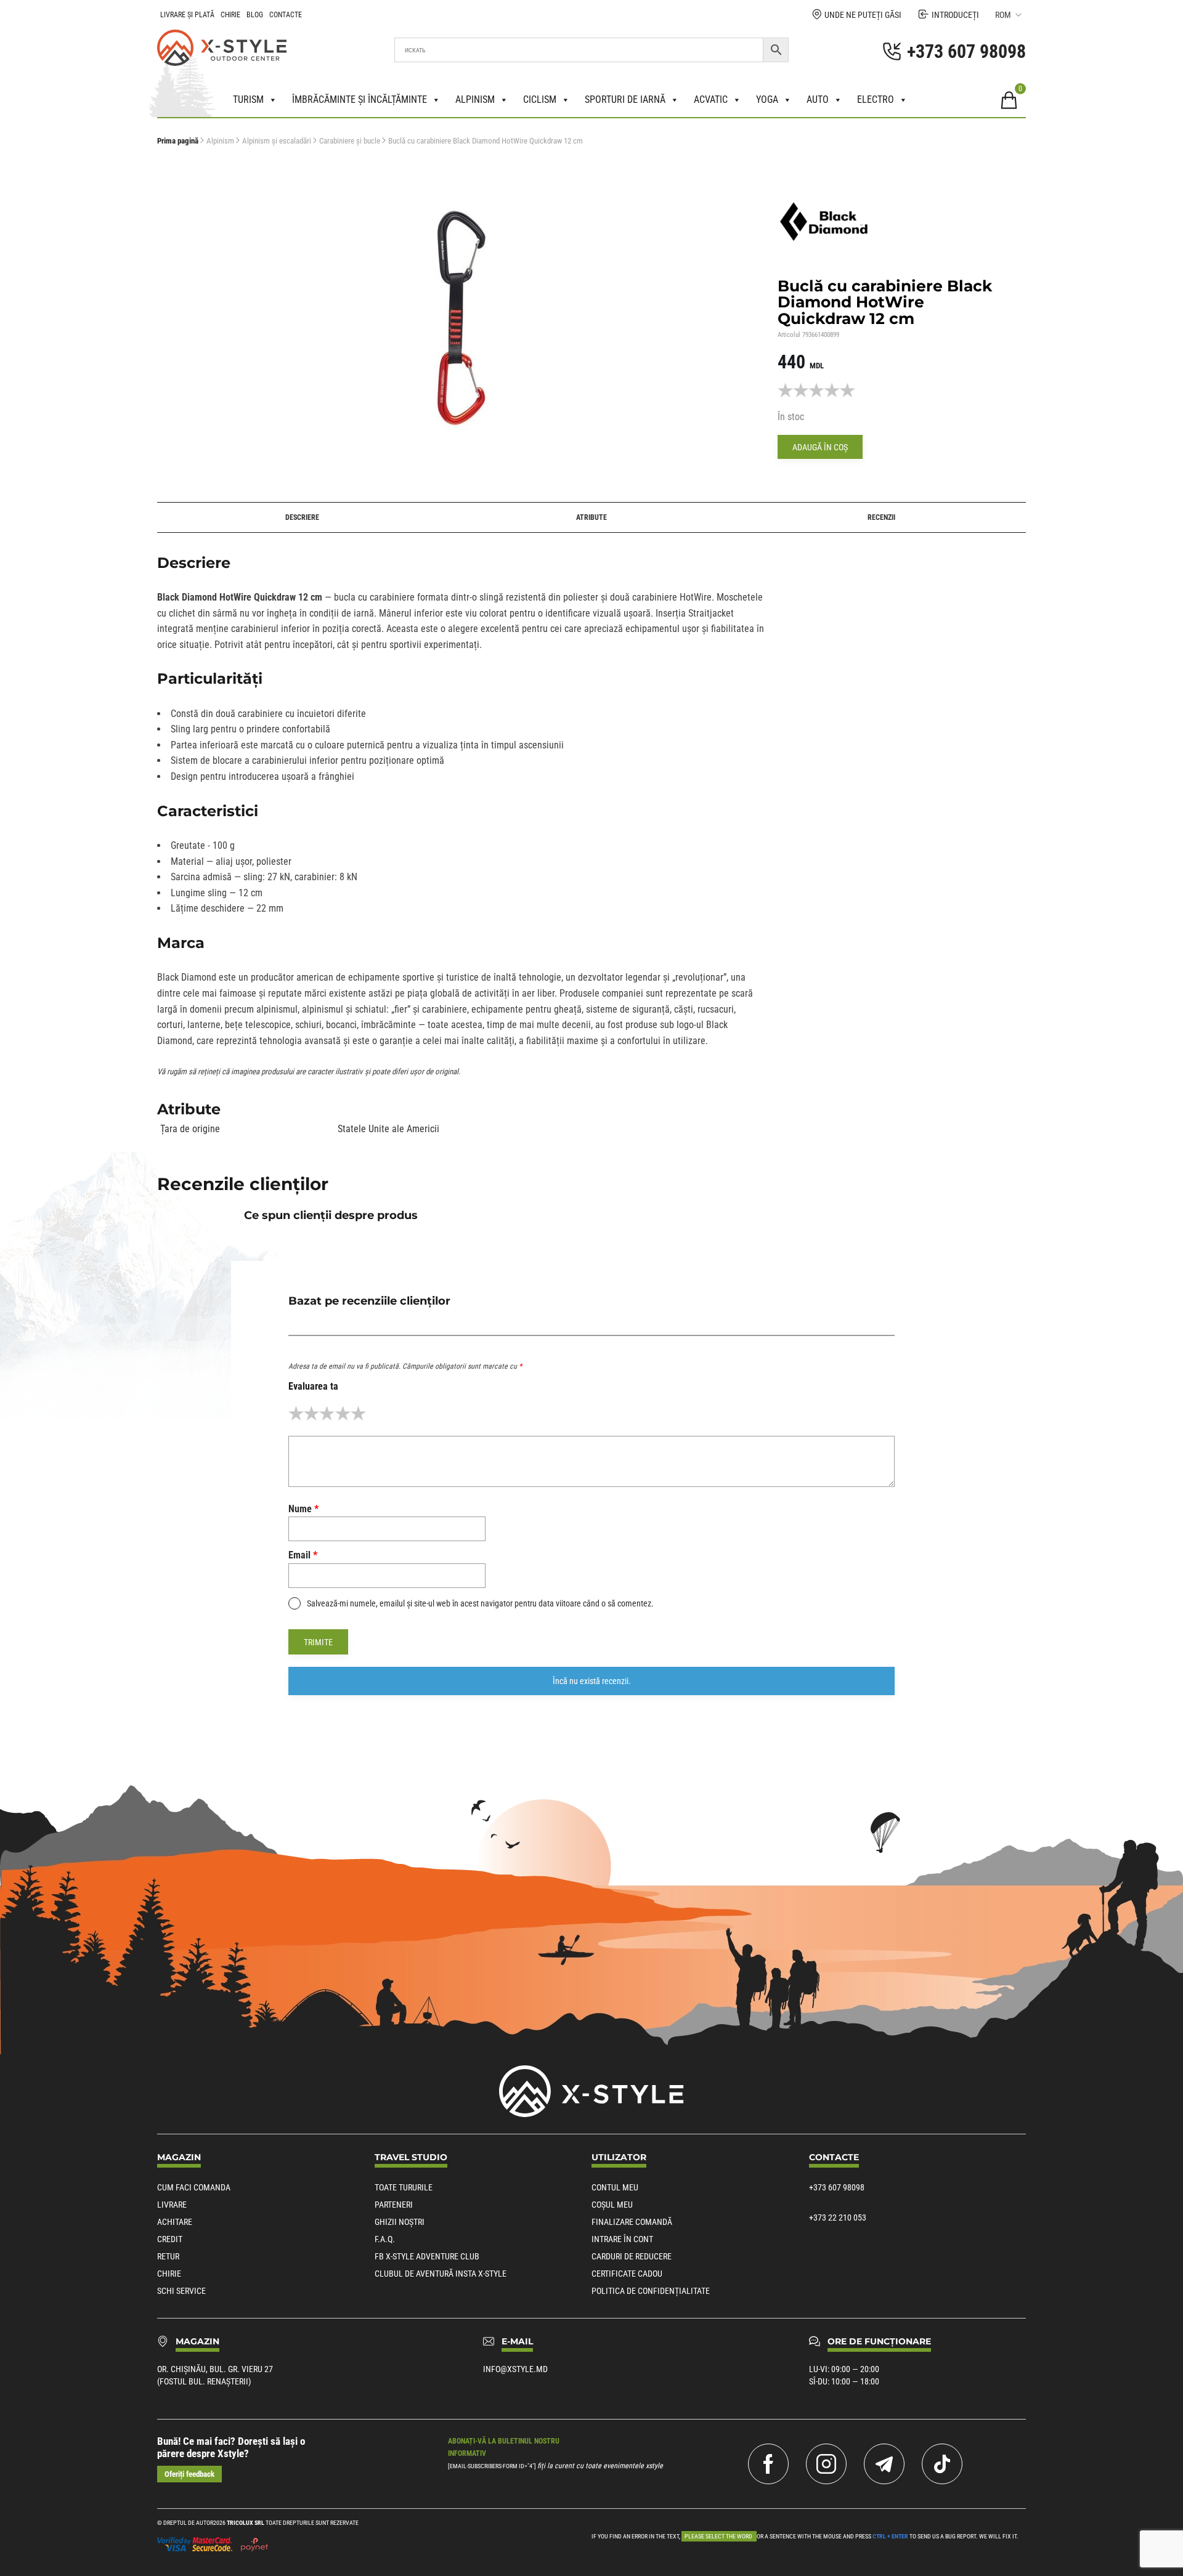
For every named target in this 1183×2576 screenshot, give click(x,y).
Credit (170, 2239)
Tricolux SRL (246, 2523)
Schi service (181, 2291)
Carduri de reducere (632, 2256)
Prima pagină (178, 141)
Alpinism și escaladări (277, 141)
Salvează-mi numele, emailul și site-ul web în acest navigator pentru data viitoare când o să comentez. (480, 1603)
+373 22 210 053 (838, 2218)
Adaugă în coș (820, 447)
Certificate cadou (627, 2274)
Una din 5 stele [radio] (296, 1413)
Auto (818, 99)
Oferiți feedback (189, 2474)
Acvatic (711, 99)
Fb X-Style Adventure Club (427, 2256)
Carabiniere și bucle (350, 141)
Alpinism (475, 99)
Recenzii (881, 517)
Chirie (230, 15)
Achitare (175, 2222)
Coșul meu (612, 2205)
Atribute (591, 517)
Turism (248, 99)
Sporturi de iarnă (625, 99)
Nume (303, 1509)
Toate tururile (404, 2187)
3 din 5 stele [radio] (327, 1413)
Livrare (172, 2205)
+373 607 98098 (837, 2187)
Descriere (302, 517)
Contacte (286, 15)
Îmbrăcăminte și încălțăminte (360, 99)
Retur (168, 2256)
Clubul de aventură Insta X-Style (441, 2274)
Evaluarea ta (313, 1386)
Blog (255, 15)
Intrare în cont (622, 2239)
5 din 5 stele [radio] (358, 1413)
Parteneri (394, 2205)
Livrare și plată (187, 15)
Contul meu (615, 2187)
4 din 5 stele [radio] (343, 1413)
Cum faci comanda (194, 2187)
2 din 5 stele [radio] (311, 1413)
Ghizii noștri (400, 2222)
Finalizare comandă (632, 2222)
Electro (876, 99)
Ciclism (540, 99)
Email (303, 1555)
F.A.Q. (385, 2239)
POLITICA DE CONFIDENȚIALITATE (651, 2291)
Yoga (767, 99)
